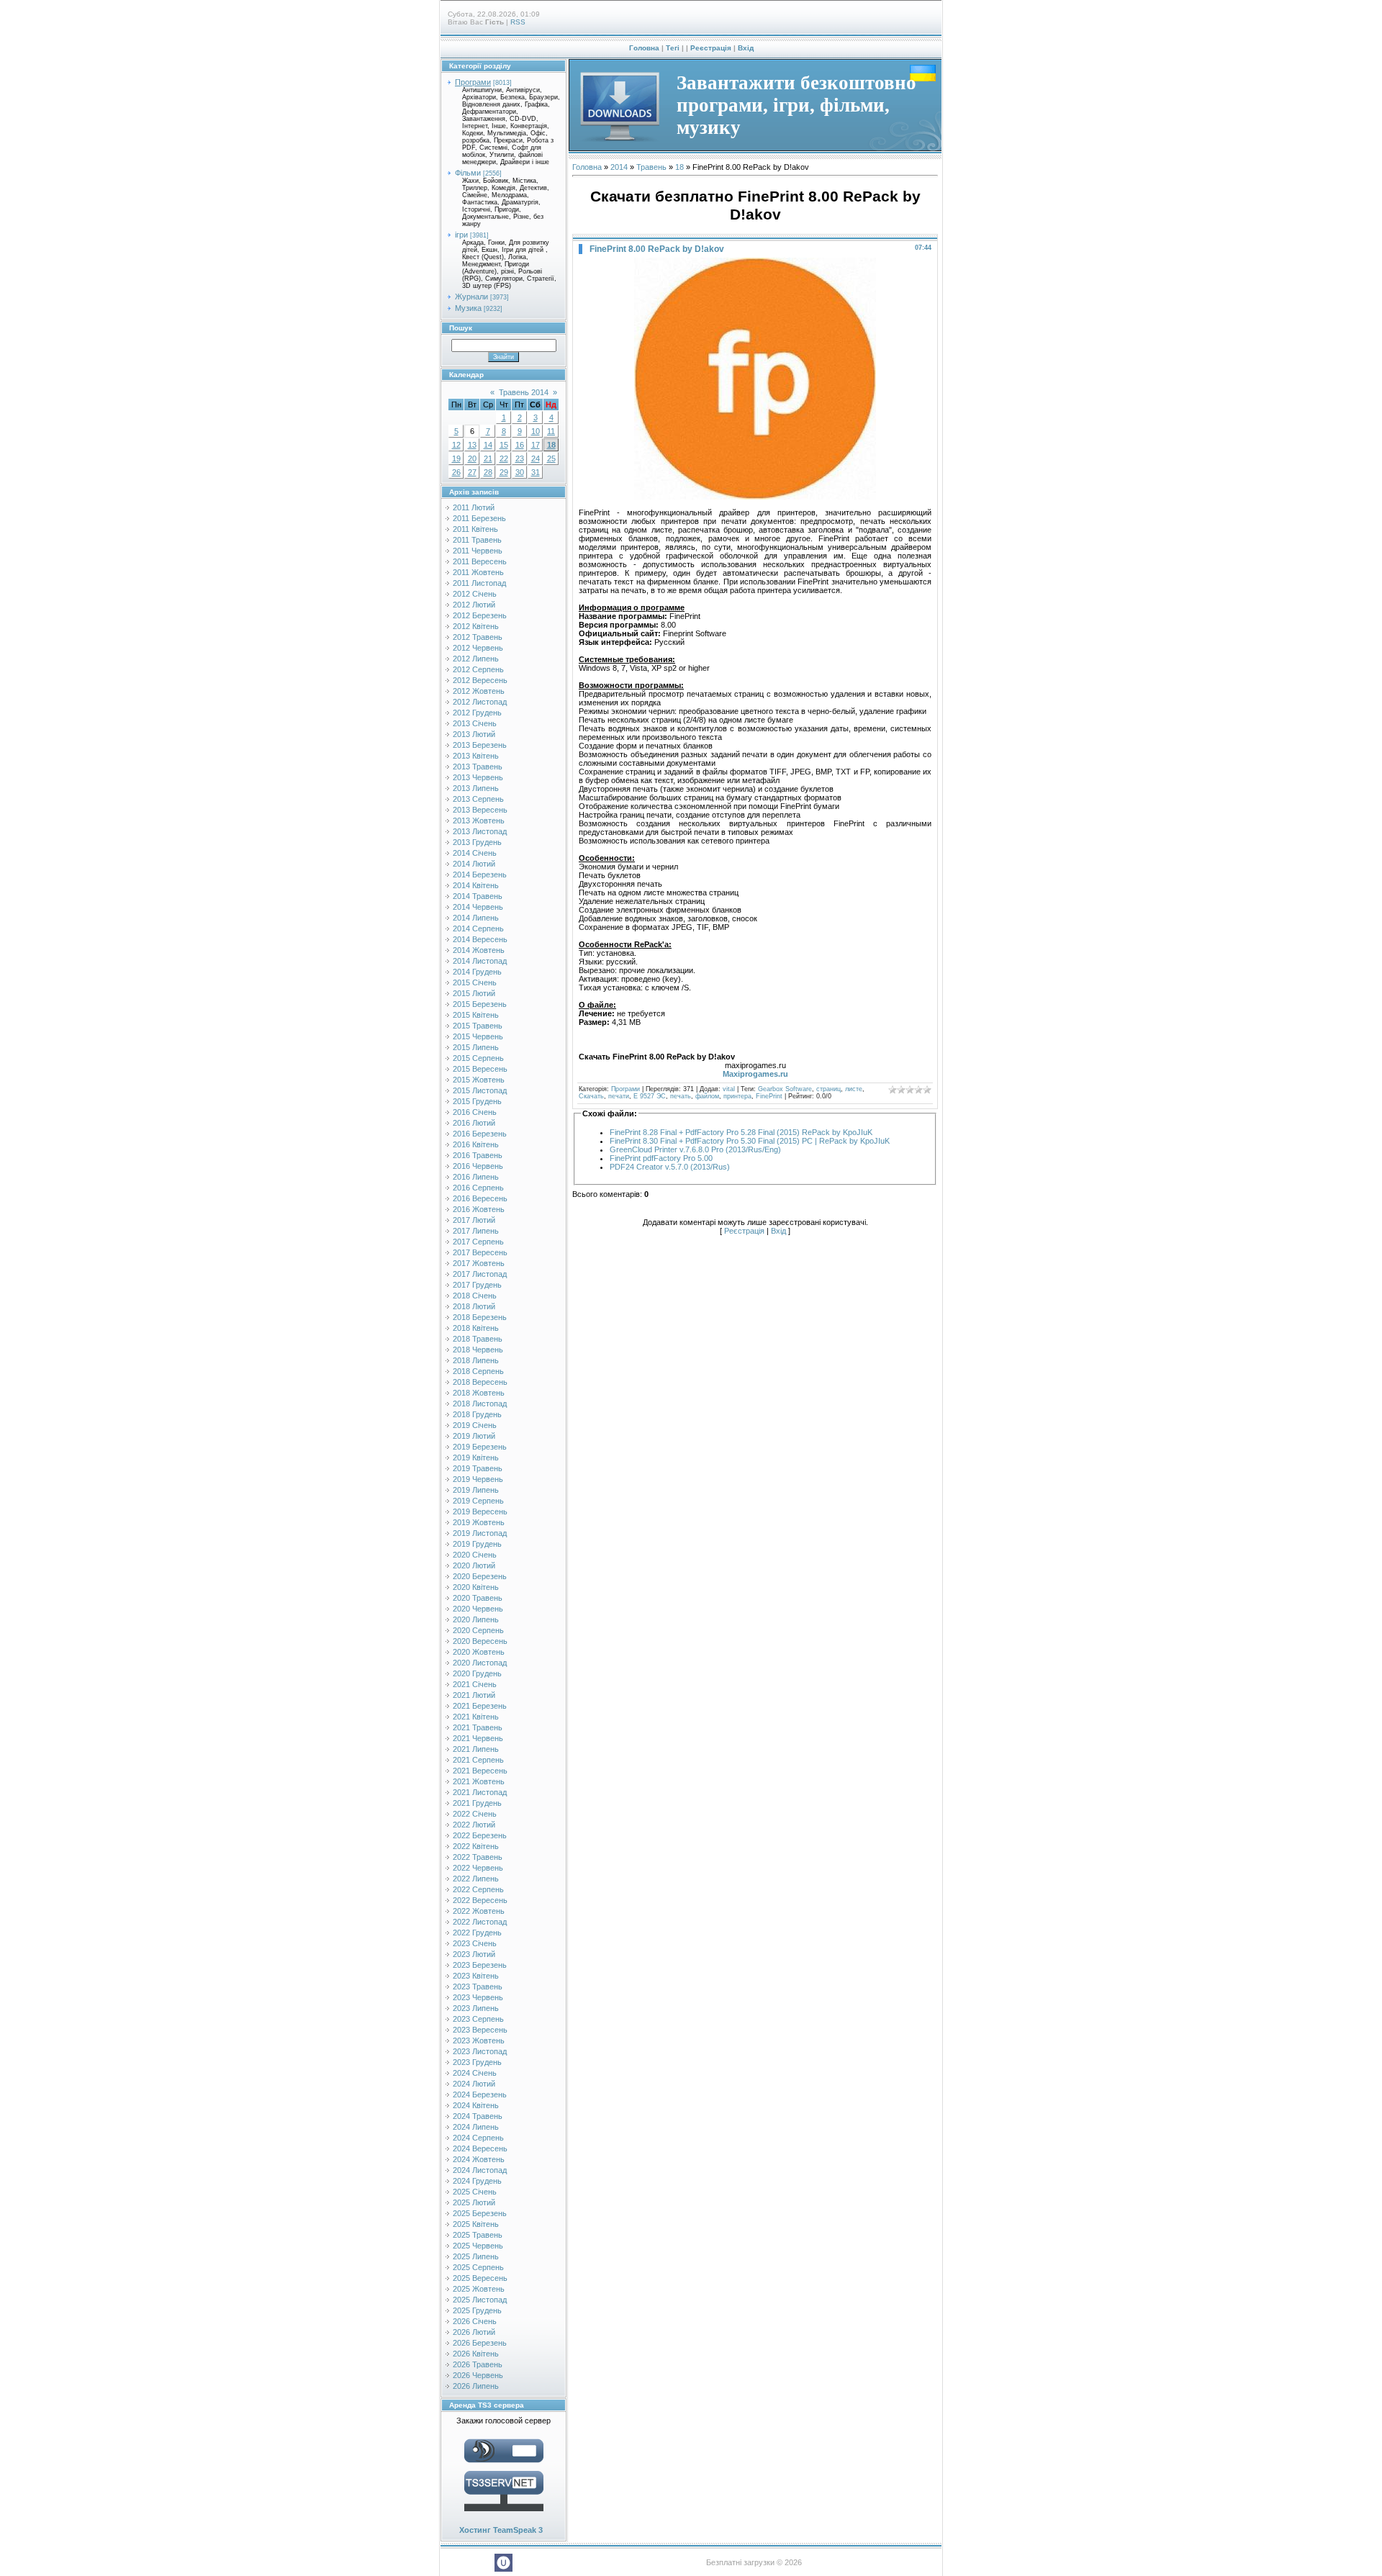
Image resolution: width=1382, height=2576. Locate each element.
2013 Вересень (480, 810)
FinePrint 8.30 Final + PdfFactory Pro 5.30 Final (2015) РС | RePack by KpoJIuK (750, 1141)
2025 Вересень (480, 2278)
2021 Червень (478, 1738)
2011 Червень (478, 551)
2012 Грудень (477, 713)
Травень (651, 167)
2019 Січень (475, 1425)
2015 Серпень (478, 1058)
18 (551, 445)
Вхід (746, 48)
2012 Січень (475, 594)
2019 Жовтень (479, 1522)
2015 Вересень (480, 1069)
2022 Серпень (478, 1889)
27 (472, 472)
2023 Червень (478, 1997)
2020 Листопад (480, 1663)
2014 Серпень (478, 928)
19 (456, 458)
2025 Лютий (474, 2202)
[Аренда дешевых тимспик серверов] (504, 2514)
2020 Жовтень (479, 1652)
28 (488, 472)
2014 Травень (478, 896)
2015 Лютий (474, 993)
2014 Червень (478, 907)
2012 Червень (478, 648)
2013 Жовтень (479, 821)
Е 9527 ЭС (650, 1096)
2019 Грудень (477, 1544)
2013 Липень (476, 788)
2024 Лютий (474, 2084)
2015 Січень (475, 982)
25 (551, 458)
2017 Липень (476, 1231)
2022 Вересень (480, 1900)
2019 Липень (476, 1490)
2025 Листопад (480, 2300)
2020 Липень (476, 1619)
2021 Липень (476, 1749)
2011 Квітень (475, 529)
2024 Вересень (480, 2148)
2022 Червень (478, 1868)
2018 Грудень (477, 1414)
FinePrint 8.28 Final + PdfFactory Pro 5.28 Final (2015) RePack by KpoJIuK (741, 1132)
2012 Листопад (480, 702)
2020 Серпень (478, 1630)
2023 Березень (480, 1965)
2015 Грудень (477, 1101)
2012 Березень (480, 615)
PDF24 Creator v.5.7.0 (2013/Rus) (670, 1167)
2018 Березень (480, 1317)
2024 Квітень (476, 2105)
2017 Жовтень (479, 1263)
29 (504, 472)
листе (854, 1089)
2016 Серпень (478, 1188)
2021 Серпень (478, 1760)
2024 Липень (476, 2127)
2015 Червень (478, 1036)
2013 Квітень (476, 756)
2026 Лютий (474, 2332)
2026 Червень (478, 2375)
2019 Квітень (476, 1458)
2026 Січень (475, 2321)
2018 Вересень (480, 1382)
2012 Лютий (474, 605)
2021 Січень (475, 1684)
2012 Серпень (478, 669)
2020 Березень (480, 1576)
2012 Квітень (476, 626)
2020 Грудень (477, 1673)
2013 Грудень (477, 842)
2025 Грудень (477, 2310)
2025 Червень (478, 2246)
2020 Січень (475, 1555)
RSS (518, 22)
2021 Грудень (477, 1803)
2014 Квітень (476, 885)
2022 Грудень (477, 1933)
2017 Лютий (474, 1220)
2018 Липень (476, 1360)
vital (729, 1089)
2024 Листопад (480, 2170)
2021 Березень (480, 1706)
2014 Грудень (477, 972)
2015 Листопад (480, 1090)
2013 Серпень (478, 799)
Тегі (673, 48)
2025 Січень (475, 2192)
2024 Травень (478, 2116)
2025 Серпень (478, 2267)
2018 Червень (478, 1350)
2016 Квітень (476, 1144)
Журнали (471, 297)
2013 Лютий (474, 734)
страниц (828, 1089)
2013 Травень (478, 767)
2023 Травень (478, 1987)
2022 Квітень (476, 1846)
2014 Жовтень (479, 950)
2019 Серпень (478, 1501)
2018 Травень (478, 1339)
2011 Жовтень (478, 572)
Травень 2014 (524, 392)
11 (551, 431)
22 (504, 458)
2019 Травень (478, 1468)
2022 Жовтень (479, 1911)
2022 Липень (476, 1879)
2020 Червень (478, 1609)
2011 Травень (477, 540)
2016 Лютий (474, 1123)
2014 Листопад (480, 961)
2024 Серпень (478, 2138)
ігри (461, 235)
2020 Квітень (476, 1587)
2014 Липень (476, 918)
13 (472, 445)
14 (488, 445)
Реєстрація (711, 48)
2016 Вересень (480, 1198)
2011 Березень (479, 518)
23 (520, 458)
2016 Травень (478, 1155)
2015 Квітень (476, 1015)
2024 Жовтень (479, 2159)
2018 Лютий (474, 1306)
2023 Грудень (477, 2062)
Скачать (591, 1096)
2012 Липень (476, 659)
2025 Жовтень (479, 2289)
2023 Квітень (476, 1976)
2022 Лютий (474, 1825)
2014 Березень (480, 875)
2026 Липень (476, 2386)
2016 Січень (475, 1112)
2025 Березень (480, 2213)
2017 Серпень (478, 1242)
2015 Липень (476, 1047)
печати (619, 1096)
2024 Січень (475, 2073)
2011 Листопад (479, 583)
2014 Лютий (474, 864)
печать (681, 1096)
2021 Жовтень (479, 1781)
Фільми (468, 173)
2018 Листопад (480, 1404)
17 (536, 445)
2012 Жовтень (479, 691)
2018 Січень (475, 1296)
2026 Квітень (476, 2354)
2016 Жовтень (479, 1209)
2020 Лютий (474, 1565)
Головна (644, 48)
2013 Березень (480, 745)
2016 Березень (480, 1134)
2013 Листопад (480, 831)
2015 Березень (480, 1004)
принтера (737, 1096)
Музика (468, 308)
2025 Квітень (476, 2224)
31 (536, 472)
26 (456, 472)
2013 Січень (475, 723)
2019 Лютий (474, 1436)
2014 (619, 167)
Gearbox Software (785, 1089)
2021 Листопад (480, 1792)
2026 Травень (478, 2364)
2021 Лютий (474, 1695)
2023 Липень (476, 2008)
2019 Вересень (480, 1511)
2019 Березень (480, 1447)
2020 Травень (478, 1598)
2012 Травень (478, 637)
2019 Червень (478, 1479)
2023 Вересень (480, 2030)
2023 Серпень (478, 2019)
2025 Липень (476, 2256)
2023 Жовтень (479, 2041)
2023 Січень (475, 1943)
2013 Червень (478, 777)
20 (472, 458)
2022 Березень (480, 1835)
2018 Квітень (476, 1328)
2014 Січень (475, 853)
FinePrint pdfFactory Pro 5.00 (661, 1158)
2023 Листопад (480, 2051)
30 (520, 472)
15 (504, 445)
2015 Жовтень (479, 1080)
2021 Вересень (480, 1771)
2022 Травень (478, 1857)
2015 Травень (478, 1026)
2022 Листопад (480, 1922)
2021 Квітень (476, 1717)
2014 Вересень (480, 939)
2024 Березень (480, 2094)
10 (536, 431)
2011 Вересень (480, 561)
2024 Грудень (477, 2181)
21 (488, 458)
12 (456, 445)
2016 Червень (478, 1166)
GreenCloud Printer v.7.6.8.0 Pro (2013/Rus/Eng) (695, 1149)
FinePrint (769, 1096)
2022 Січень (475, 1814)
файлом (707, 1096)
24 (536, 458)
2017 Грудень (477, 1285)
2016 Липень (476, 1177)
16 (520, 445)
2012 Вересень (480, 680)
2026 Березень (480, 2343)
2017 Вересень (480, 1252)
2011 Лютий (474, 507)
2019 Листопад (480, 1533)
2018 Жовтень (479, 1393)
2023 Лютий (474, 1954)
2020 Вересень (480, 1641)
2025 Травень (478, 2235)
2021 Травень (478, 1727)
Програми (473, 82)
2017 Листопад (480, 1274)
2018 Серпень (478, 1371)
